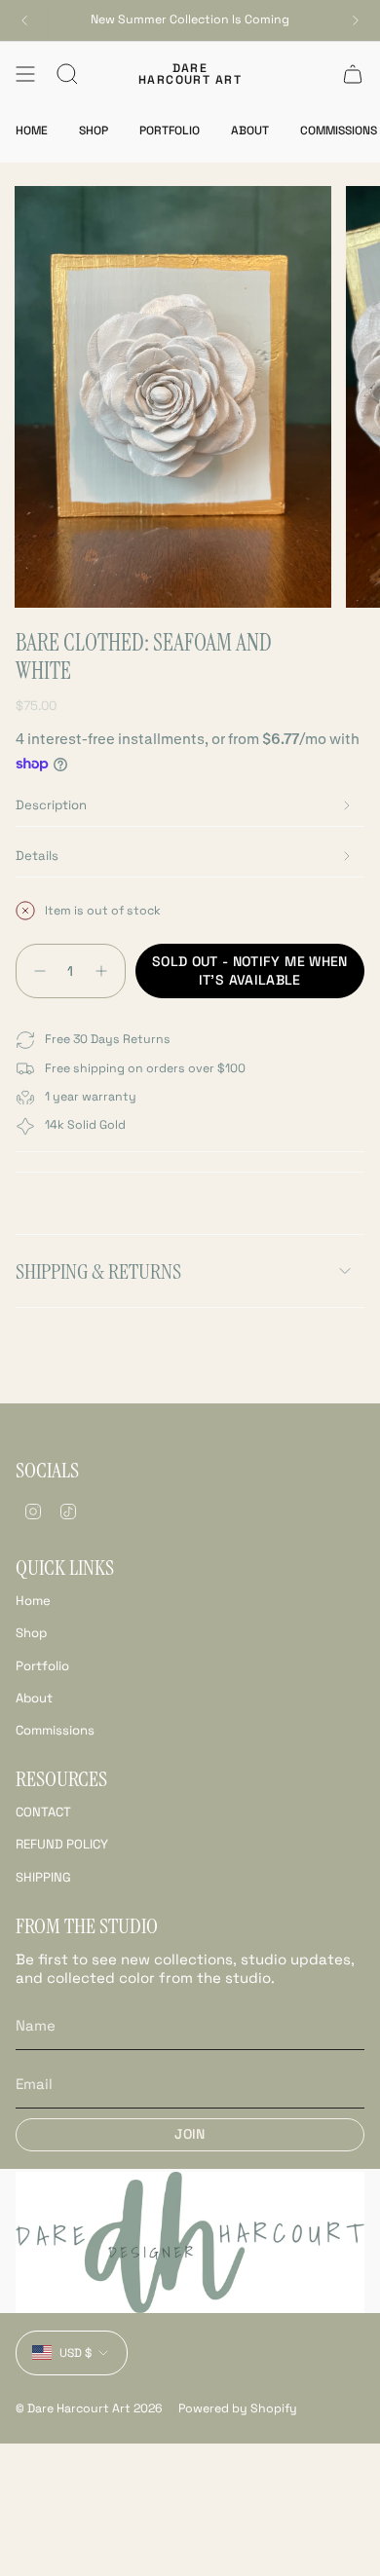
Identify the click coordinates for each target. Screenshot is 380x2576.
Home (33, 1601)
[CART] (353, 74)
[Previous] (24, 20)
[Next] (356, 20)
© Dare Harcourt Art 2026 (89, 2408)
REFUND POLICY (62, 1844)
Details (37, 856)
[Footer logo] (190, 2242)
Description (51, 805)
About (34, 1698)
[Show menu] (25, 74)
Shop (31, 1633)
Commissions (55, 1730)
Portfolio (42, 1666)
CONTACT (43, 1812)
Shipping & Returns (98, 1271)
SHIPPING (43, 1877)
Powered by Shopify (238, 2408)
